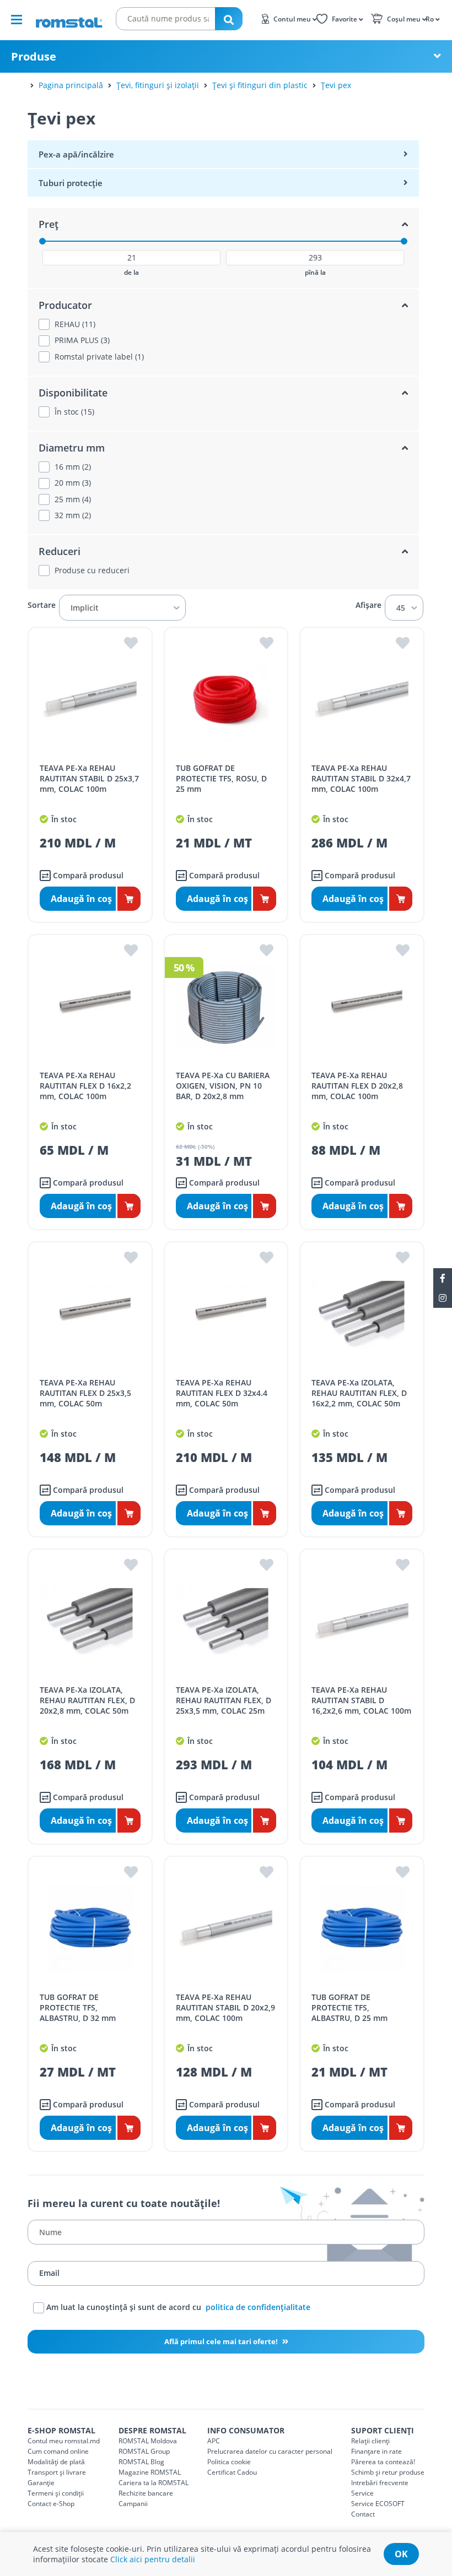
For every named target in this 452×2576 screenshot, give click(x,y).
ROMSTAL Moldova (148, 2441)
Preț (49, 224)
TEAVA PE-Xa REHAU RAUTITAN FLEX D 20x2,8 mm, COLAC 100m (357, 1086)
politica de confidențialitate (258, 2307)
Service (362, 2493)
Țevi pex (336, 85)
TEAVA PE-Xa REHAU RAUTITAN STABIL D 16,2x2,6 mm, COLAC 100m (361, 1700)
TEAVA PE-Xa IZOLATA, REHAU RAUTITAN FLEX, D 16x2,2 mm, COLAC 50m (359, 1393)
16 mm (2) (73, 467)
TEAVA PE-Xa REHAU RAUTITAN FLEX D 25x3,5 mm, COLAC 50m (85, 1393)
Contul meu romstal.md (64, 2441)
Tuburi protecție (71, 183)
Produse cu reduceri (92, 570)
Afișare (368, 605)
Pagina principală (71, 85)
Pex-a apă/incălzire (76, 154)
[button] (432, 18)
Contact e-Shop (51, 2504)
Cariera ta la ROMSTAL (154, 2483)
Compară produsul (87, 875)
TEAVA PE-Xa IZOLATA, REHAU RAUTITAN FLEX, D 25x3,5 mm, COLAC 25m (224, 1700)
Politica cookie (229, 2462)
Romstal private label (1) (99, 357)
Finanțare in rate (376, 2451)
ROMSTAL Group (144, 2451)
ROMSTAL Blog (141, 2462)
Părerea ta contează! (383, 2462)
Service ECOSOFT (378, 2504)
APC (214, 2441)
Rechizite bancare (146, 2493)
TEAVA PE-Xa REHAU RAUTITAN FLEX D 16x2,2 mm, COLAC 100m (85, 1086)
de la (131, 273)
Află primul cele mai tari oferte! (222, 2341)
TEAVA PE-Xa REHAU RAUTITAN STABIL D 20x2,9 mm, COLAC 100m (225, 2007)
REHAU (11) (75, 324)
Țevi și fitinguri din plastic (260, 85)
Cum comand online (58, 2451)
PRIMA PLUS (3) (82, 340)
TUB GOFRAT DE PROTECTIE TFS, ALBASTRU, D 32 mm (78, 2007)
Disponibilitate (73, 393)
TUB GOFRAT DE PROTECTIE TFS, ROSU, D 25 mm (221, 778)
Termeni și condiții (56, 2493)
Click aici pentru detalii (153, 2559)
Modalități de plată (56, 2462)
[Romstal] (69, 19)
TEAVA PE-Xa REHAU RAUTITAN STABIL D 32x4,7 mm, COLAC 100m (361, 778)
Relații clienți (370, 2441)
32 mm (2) (73, 515)
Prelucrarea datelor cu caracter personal (270, 2451)
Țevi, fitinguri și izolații (158, 85)
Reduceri (60, 551)
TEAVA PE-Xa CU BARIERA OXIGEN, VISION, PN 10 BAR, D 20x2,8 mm (223, 1086)
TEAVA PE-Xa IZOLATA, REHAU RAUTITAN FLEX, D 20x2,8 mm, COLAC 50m (87, 1700)
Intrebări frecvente (380, 2483)
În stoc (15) (74, 412)
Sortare (42, 605)
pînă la (315, 273)
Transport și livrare (57, 2472)
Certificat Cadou (232, 2472)
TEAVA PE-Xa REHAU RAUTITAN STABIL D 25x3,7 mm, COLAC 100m (89, 778)
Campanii (133, 2504)
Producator (65, 305)
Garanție (41, 2483)
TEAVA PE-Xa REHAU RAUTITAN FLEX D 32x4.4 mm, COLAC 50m (222, 1393)
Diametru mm (72, 448)
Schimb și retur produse (388, 2472)
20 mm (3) (73, 483)
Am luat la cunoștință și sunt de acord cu (177, 2307)
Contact (363, 2514)
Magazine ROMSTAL (150, 2472)
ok (401, 2554)
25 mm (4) (73, 499)
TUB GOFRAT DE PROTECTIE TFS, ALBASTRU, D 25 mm (349, 2007)
